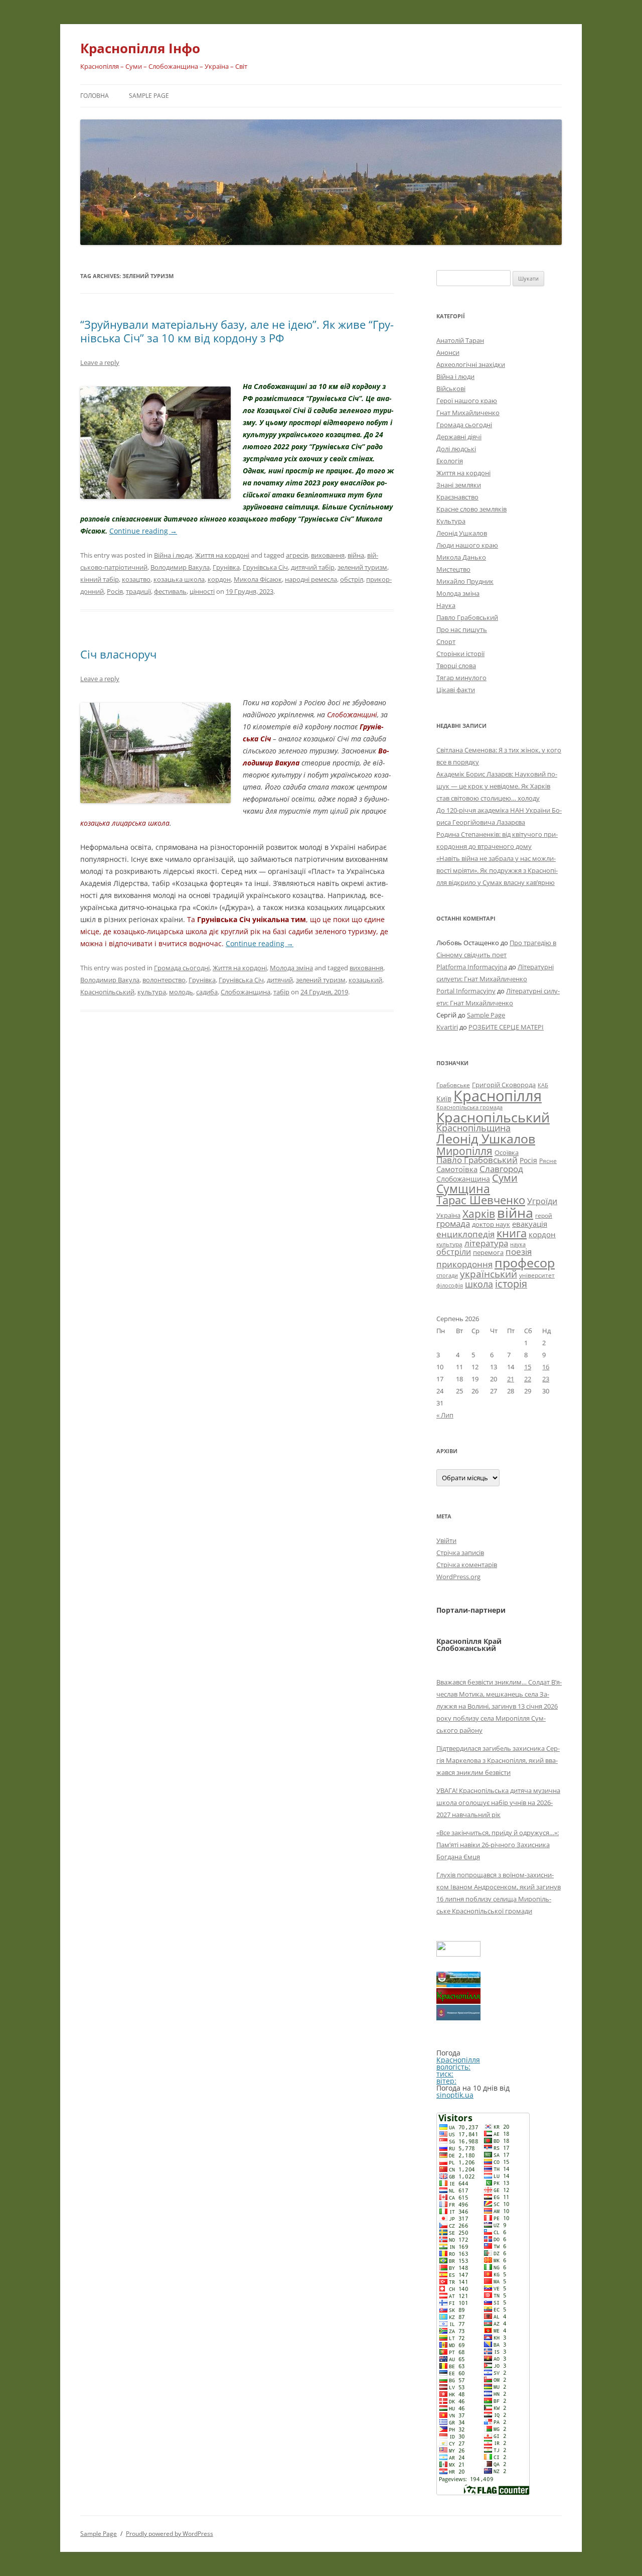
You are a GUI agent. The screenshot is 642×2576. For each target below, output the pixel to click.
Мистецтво (453, 569)
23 (546, 1379)
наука (518, 1244)
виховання (328, 555)
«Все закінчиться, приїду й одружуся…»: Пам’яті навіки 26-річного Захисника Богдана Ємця (498, 1845)
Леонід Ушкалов (462, 533)
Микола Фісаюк (258, 579)
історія (511, 1284)
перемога (488, 1252)
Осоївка (507, 1152)
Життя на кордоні (222, 555)
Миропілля (464, 1151)
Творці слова (456, 666)
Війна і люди (173, 555)
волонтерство (164, 980)
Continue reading (143, 531)
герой (544, 1215)
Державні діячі (459, 437)
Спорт (446, 641)
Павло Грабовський (467, 617)
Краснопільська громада (469, 1107)
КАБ (543, 1085)
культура (152, 992)
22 (528, 1379)
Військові (451, 389)
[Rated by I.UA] (458, 1954)
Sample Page (149, 96)
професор (525, 1262)
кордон (219, 579)
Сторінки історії (460, 654)
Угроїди (542, 1201)
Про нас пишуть (462, 629)
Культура (451, 521)
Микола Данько (461, 557)
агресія (297, 555)
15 (528, 1367)
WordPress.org (458, 1577)
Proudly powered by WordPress (170, 2534)
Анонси (448, 352)
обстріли (454, 1252)
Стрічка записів (460, 1553)
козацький (365, 980)
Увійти (446, 1540)
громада (453, 1223)
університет (537, 1275)
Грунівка (226, 567)
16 (546, 1367)
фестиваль (170, 591)
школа (479, 1284)
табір (281, 992)
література (486, 1243)
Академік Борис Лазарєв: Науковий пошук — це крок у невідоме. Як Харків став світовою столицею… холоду (497, 786)
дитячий (280, 980)
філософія (450, 1285)
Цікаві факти (456, 690)
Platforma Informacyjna (472, 967)
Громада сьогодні (182, 968)
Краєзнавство (457, 497)
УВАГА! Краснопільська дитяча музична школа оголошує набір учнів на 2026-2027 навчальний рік (498, 1802)
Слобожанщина (246, 992)
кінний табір (100, 579)
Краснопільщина (473, 1128)
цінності (202, 591)
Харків (479, 1213)
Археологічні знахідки (471, 364)
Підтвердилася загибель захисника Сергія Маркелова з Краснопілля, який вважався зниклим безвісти (498, 1760)
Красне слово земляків (471, 509)
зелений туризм (362, 567)
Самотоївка (457, 1169)
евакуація (530, 1224)
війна (356, 555)
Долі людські (456, 449)
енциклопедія (465, 1234)
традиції (138, 591)
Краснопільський (107, 992)
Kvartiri (447, 1027)
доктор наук (491, 1224)
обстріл (352, 579)
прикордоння (464, 1264)
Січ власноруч (118, 654)
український (489, 1274)
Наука (446, 605)
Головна (95, 96)
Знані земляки (459, 485)
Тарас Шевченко (481, 1200)
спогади (447, 1275)
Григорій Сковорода (504, 1085)
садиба (207, 992)
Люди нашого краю (467, 545)
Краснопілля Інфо (140, 48)
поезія (519, 1252)
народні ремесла (311, 579)
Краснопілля (498, 1096)
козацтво (136, 579)
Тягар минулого (461, 678)
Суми (505, 1178)
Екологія (450, 461)
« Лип (445, 1415)
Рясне (548, 1161)
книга (512, 1233)
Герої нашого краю (467, 401)
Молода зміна (291, 968)
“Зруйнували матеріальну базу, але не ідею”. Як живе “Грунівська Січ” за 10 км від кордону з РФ (237, 331)
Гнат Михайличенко (468, 413)
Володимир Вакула (180, 567)
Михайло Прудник (465, 581)
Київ (444, 1099)
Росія (115, 591)
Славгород (501, 1169)
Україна (448, 1215)
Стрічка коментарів (467, 1565)
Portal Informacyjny (466, 991)
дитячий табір (313, 567)
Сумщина (463, 1189)
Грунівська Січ (265, 567)
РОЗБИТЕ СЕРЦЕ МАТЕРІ (506, 1027)
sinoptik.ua (455, 2095)
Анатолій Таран (460, 340)
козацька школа (179, 579)
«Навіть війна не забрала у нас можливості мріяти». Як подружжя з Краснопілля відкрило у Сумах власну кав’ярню (497, 870)
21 (511, 1379)
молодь (181, 992)
